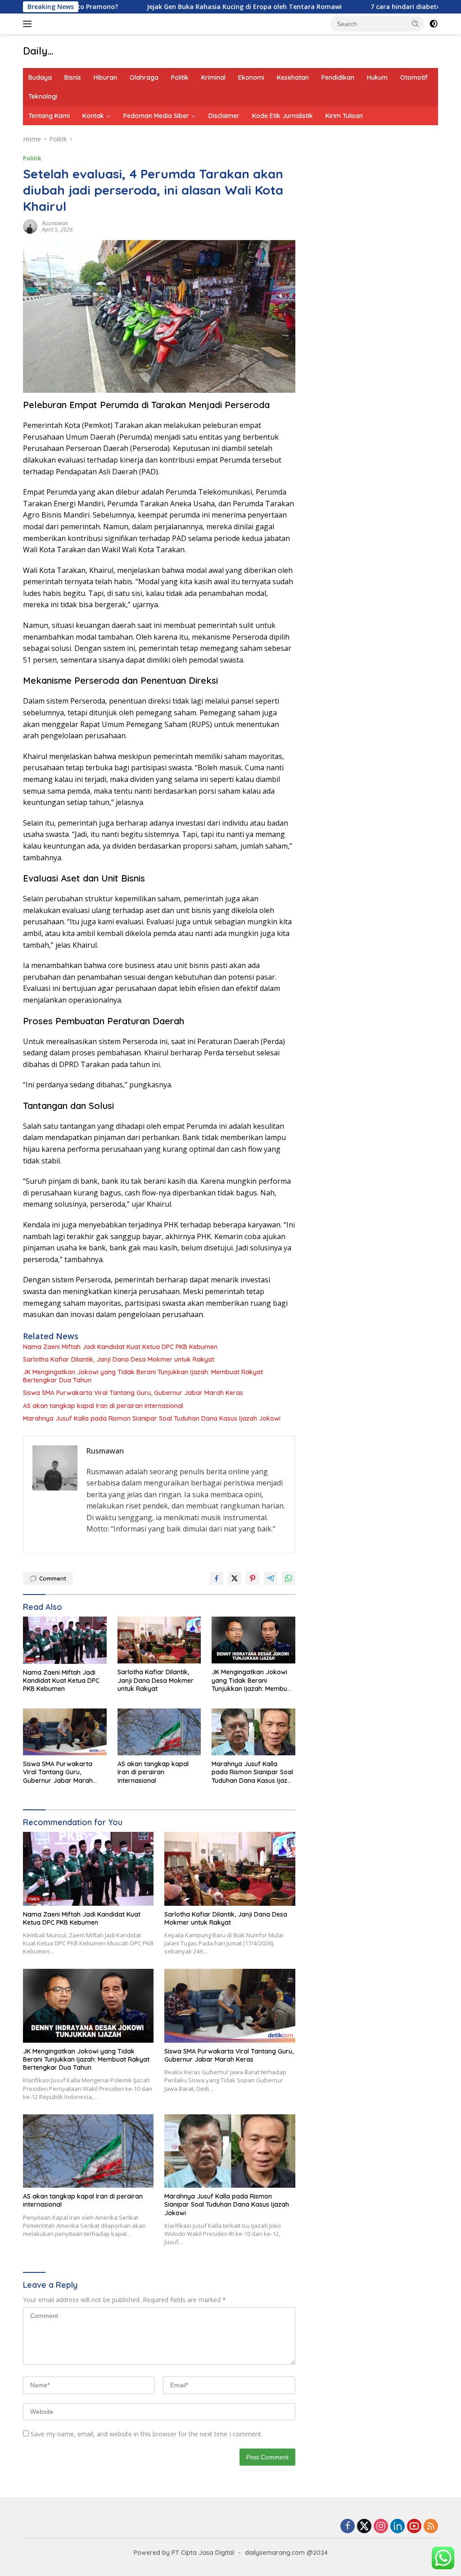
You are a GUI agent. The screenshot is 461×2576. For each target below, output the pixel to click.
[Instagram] (381, 2527)
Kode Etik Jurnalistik (282, 116)
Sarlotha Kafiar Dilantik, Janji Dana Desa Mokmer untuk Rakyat (119, 1359)
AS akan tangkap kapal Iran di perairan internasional (103, 1406)
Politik (180, 77)
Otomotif (414, 77)
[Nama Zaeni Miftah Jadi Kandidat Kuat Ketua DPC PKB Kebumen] (65, 1640)
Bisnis (73, 77)
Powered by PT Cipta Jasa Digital (184, 2553)
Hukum (377, 77)
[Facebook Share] (217, 1578)
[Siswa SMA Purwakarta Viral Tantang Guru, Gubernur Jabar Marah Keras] (65, 1732)
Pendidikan (338, 77)
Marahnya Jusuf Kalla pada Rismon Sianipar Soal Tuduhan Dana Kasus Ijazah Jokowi (152, 1418)
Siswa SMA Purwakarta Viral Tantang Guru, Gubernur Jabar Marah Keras (133, 1393)
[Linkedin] (398, 2527)
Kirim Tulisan (344, 116)
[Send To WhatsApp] (289, 1578)
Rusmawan (55, 223)
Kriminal (213, 77)
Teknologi (43, 96)
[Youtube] (414, 2527)
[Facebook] (348, 2527)
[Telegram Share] (271, 1578)
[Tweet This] (235, 1578)
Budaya (40, 77)
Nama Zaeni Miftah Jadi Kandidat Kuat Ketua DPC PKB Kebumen (120, 1347)
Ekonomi (251, 77)
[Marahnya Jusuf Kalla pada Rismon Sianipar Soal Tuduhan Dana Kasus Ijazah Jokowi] (253, 1732)
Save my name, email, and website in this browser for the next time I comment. (147, 2434)
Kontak (93, 116)
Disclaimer (224, 116)
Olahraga (144, 77)
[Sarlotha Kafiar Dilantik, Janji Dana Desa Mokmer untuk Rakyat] (159, 1640)
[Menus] (29, 24)
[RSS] (431, 2527)
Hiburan (105, 77)
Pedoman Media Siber (156, 116)
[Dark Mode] (434, 24)
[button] (416, 23)
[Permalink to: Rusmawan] (30, 225)
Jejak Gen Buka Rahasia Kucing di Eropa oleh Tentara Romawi (189, 7)
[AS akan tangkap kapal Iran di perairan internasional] (159, 1732)
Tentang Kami (49, 116)
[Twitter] (364, 2527)
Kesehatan (293, 77)
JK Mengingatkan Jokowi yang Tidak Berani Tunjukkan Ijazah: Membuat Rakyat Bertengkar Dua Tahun (143, 1376)
